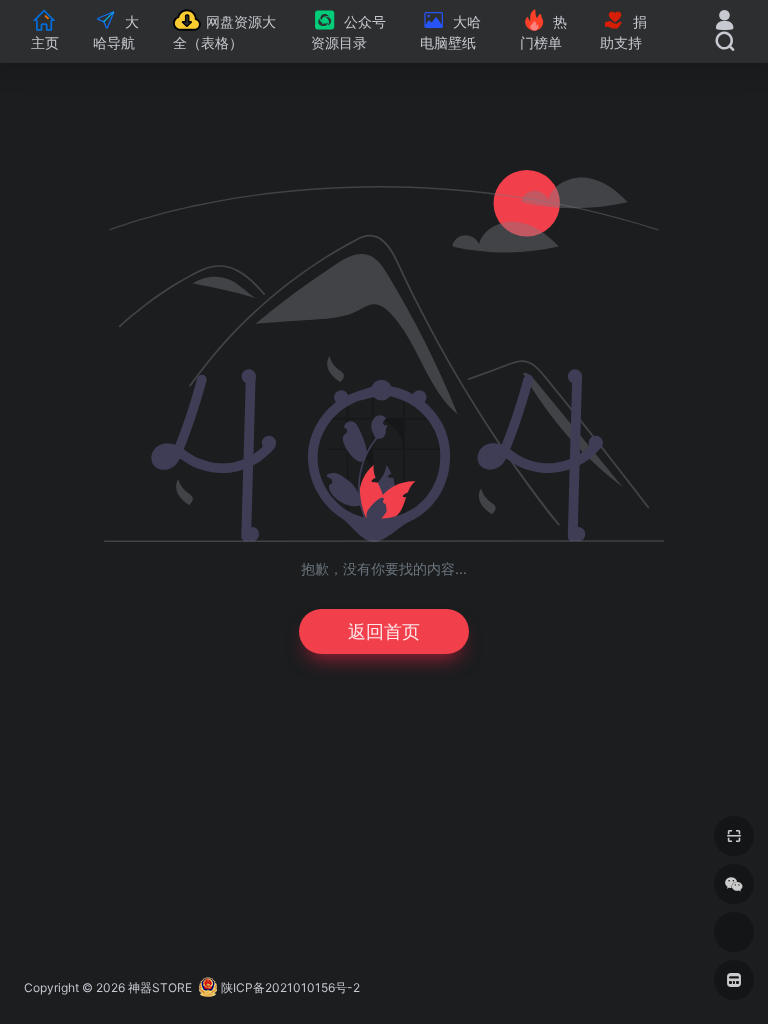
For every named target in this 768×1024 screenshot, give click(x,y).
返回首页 (384, 631)
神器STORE (160, 987)
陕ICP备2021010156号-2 (290, 987)
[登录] (724, 21)
